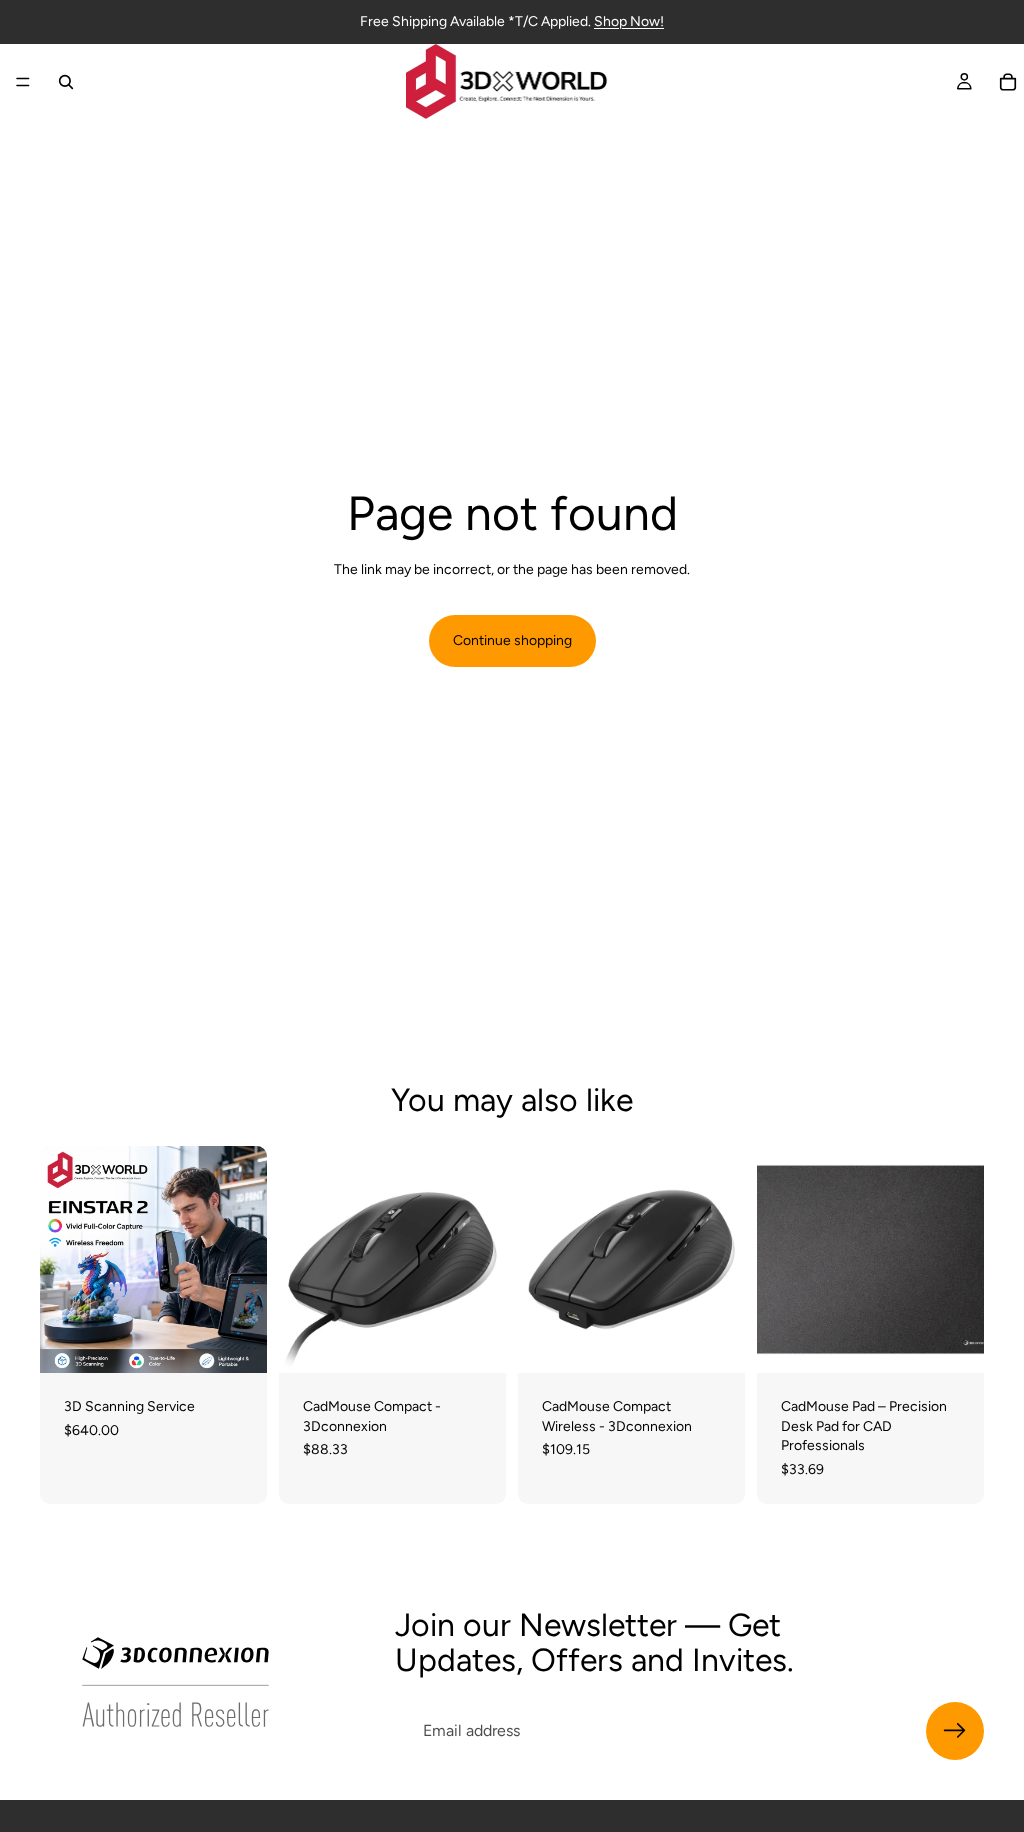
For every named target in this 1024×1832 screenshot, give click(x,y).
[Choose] (953, 1342)
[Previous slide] (301, 1260)
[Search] (66, 82)
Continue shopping (512, 640)
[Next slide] (484, 1260)
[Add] (236, 1342)
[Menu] (23, 82)
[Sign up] (955, 1731)
